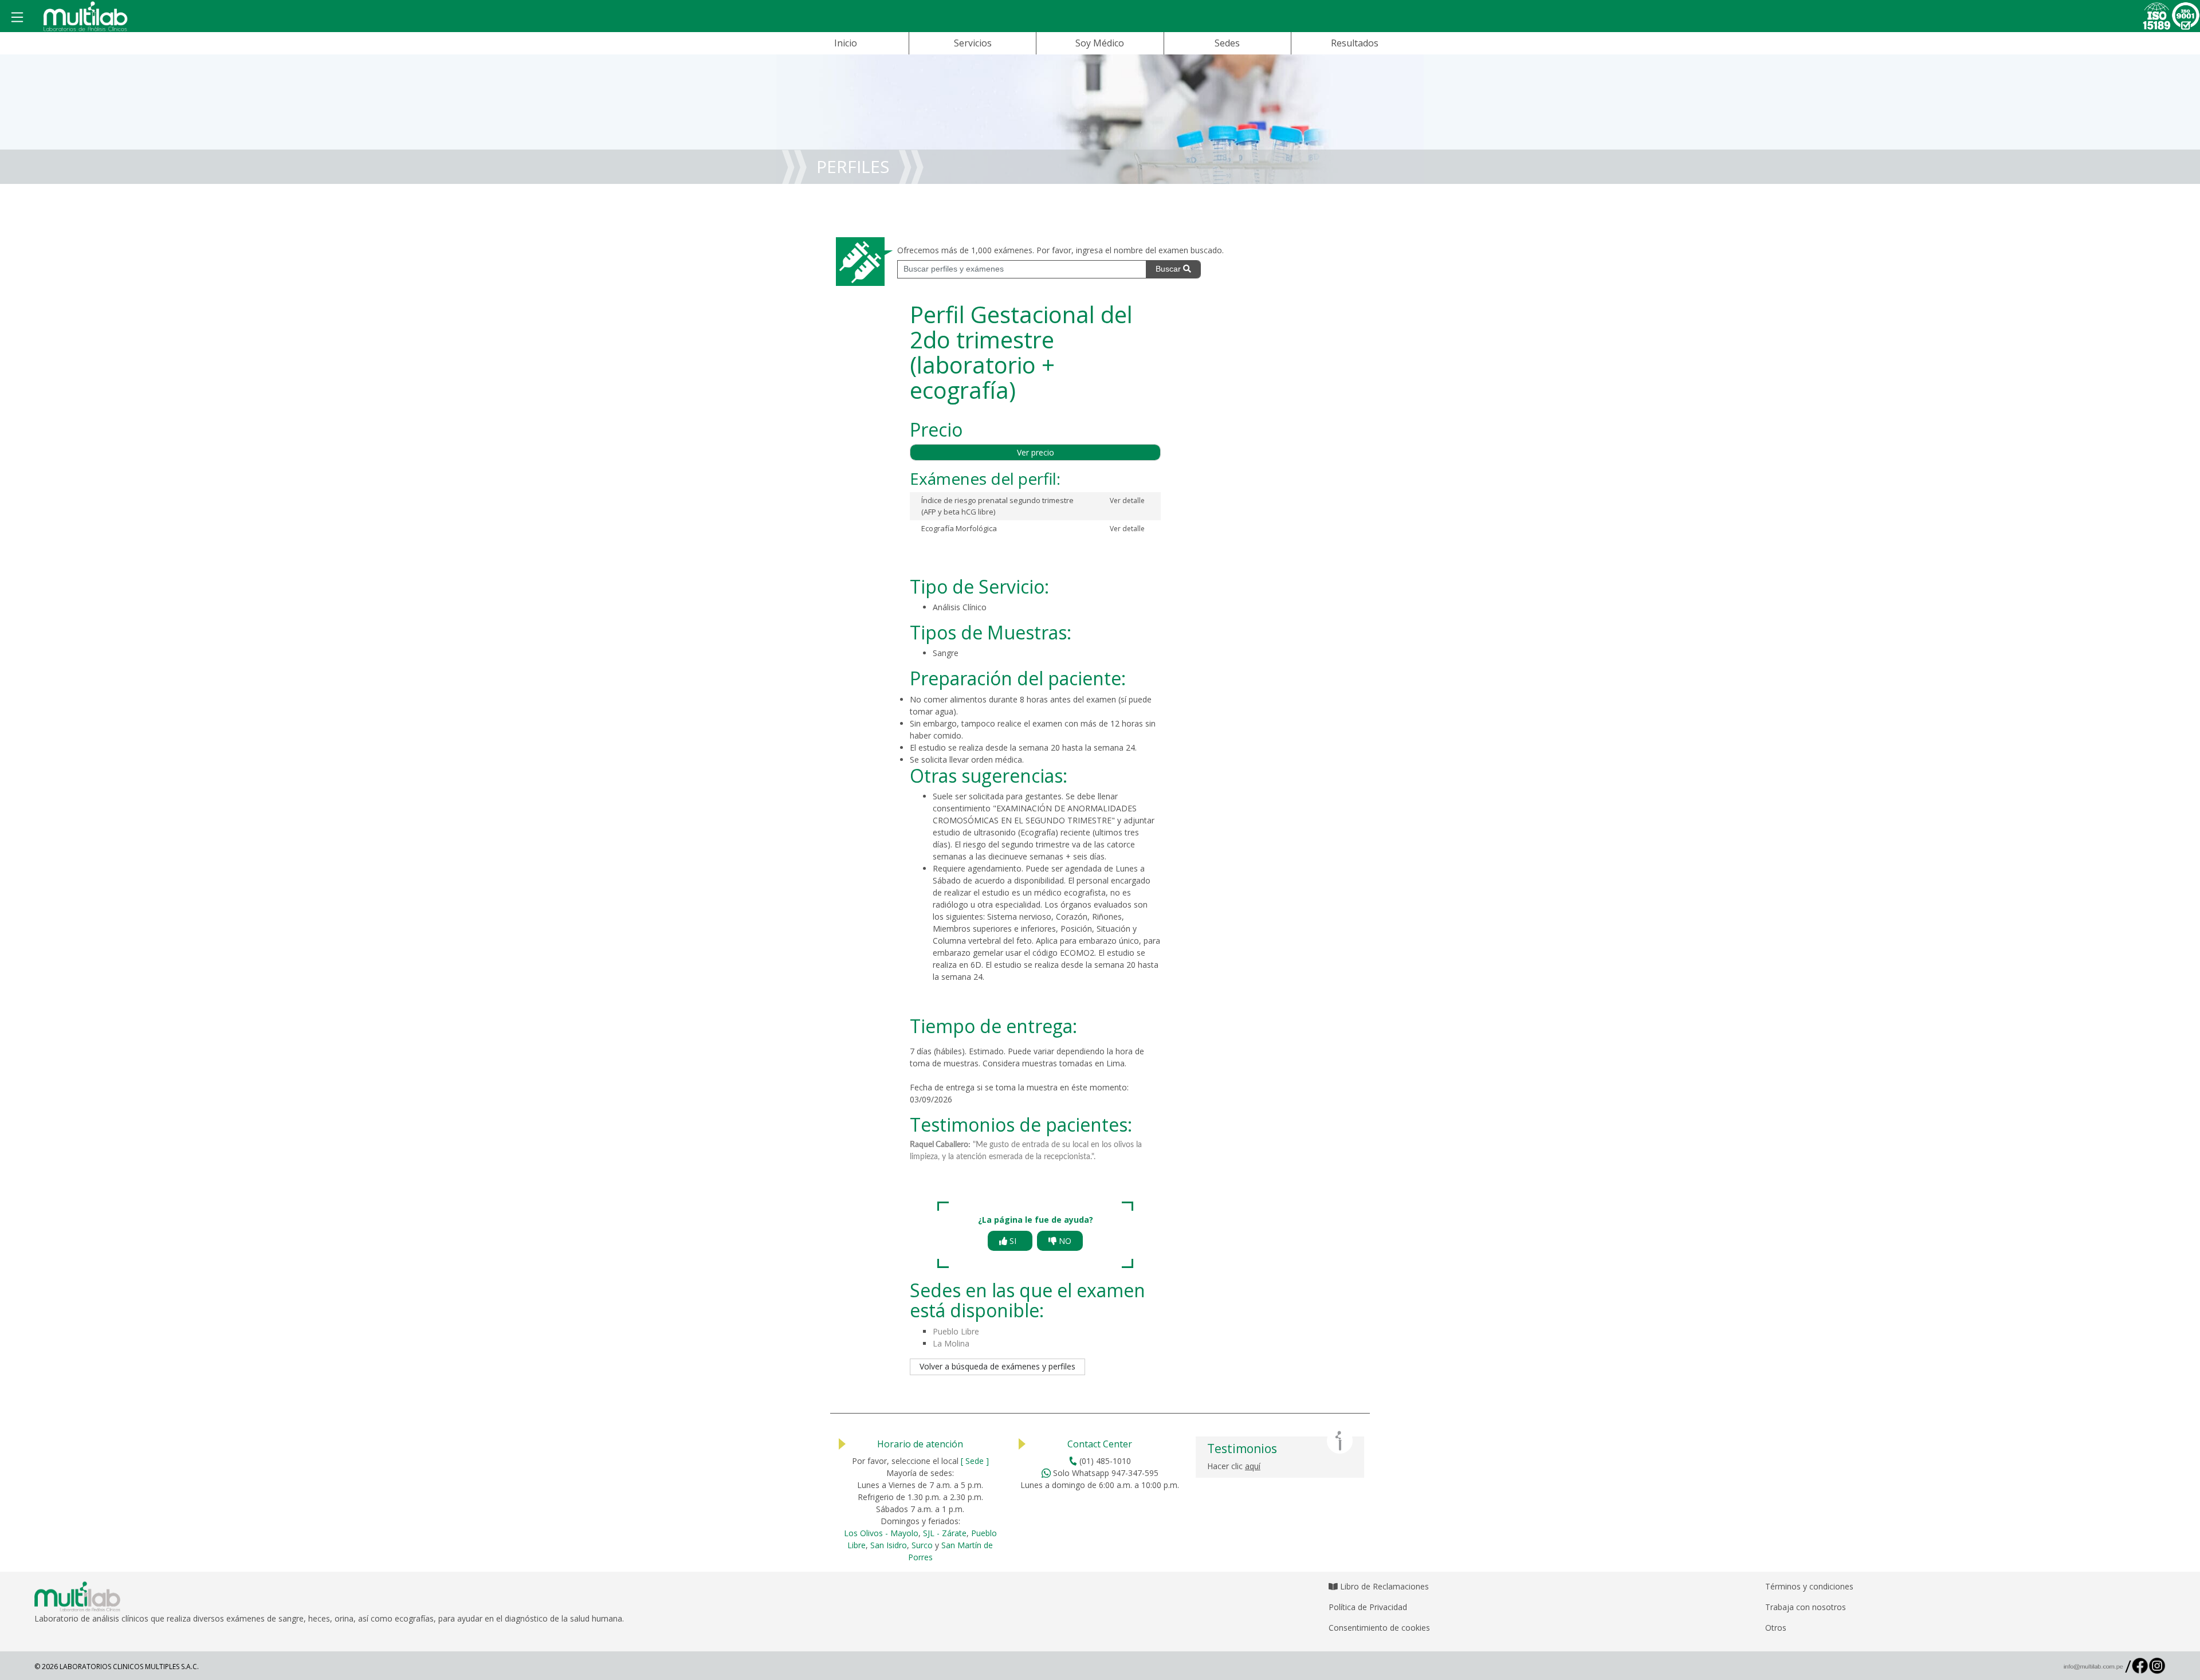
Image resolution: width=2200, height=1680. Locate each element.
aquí (1253, 1466)
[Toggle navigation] (17, 18)
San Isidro (889, 1545)
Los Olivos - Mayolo (881, 1533)
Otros (1776, 1628)
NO (1064, 1241)
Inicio (846, 43)
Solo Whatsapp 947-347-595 (1105, 1473)
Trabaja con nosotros (1806, 1607)
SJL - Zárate (945, 1533)
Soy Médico (1100, 43)
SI (1014, 1241)
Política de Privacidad (1368, 1607)
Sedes (1227, 43)
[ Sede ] (975, 1461)
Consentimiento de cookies (1379, 1628)
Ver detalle (1127, 501)
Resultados (1355, 43)
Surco (922, 1545)
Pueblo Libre (956, 1331)
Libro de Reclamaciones (1383, 1586)
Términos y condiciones (1809, 1586)
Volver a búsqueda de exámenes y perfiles (997, 1366)
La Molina (951, 1343)
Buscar (1169, 269)
